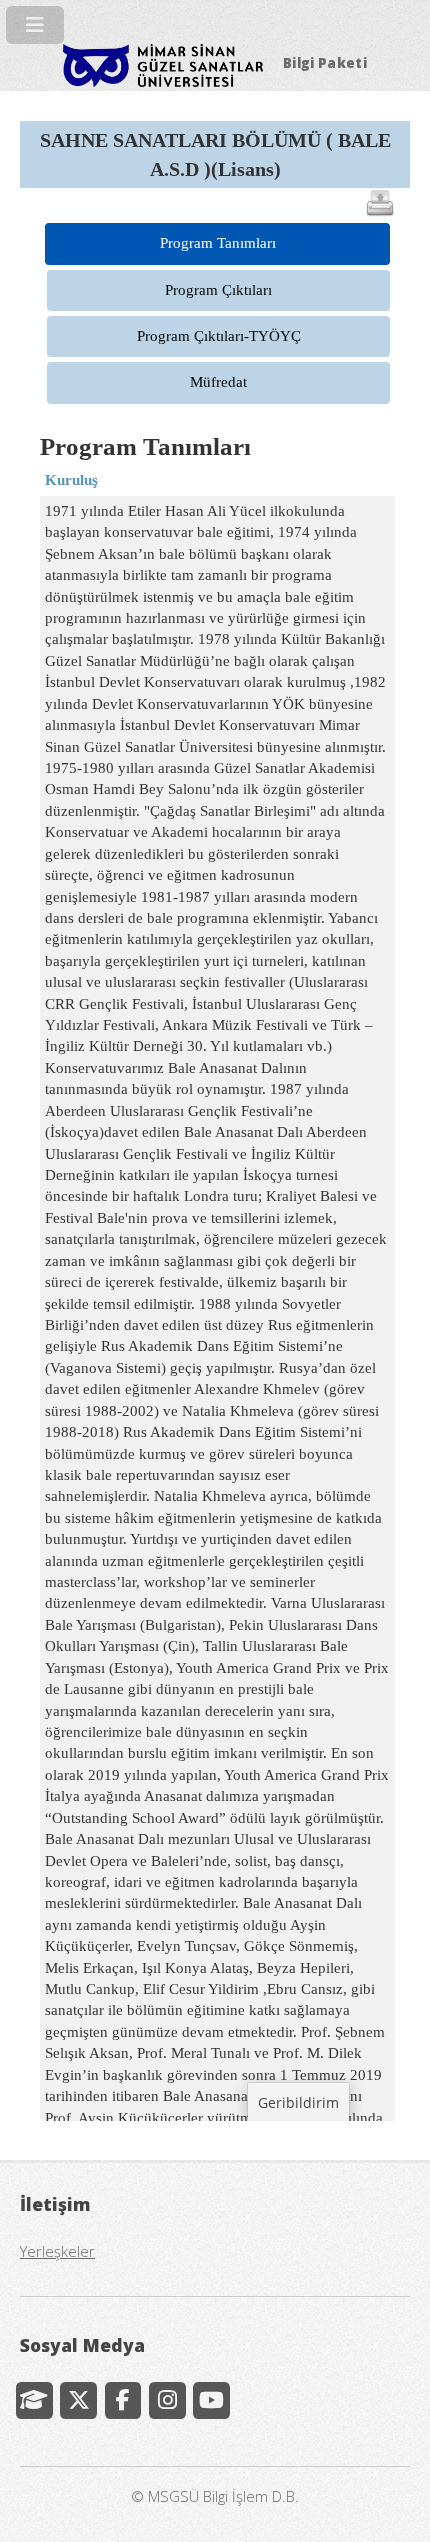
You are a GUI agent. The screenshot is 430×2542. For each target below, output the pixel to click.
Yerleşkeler (57, 2251)
